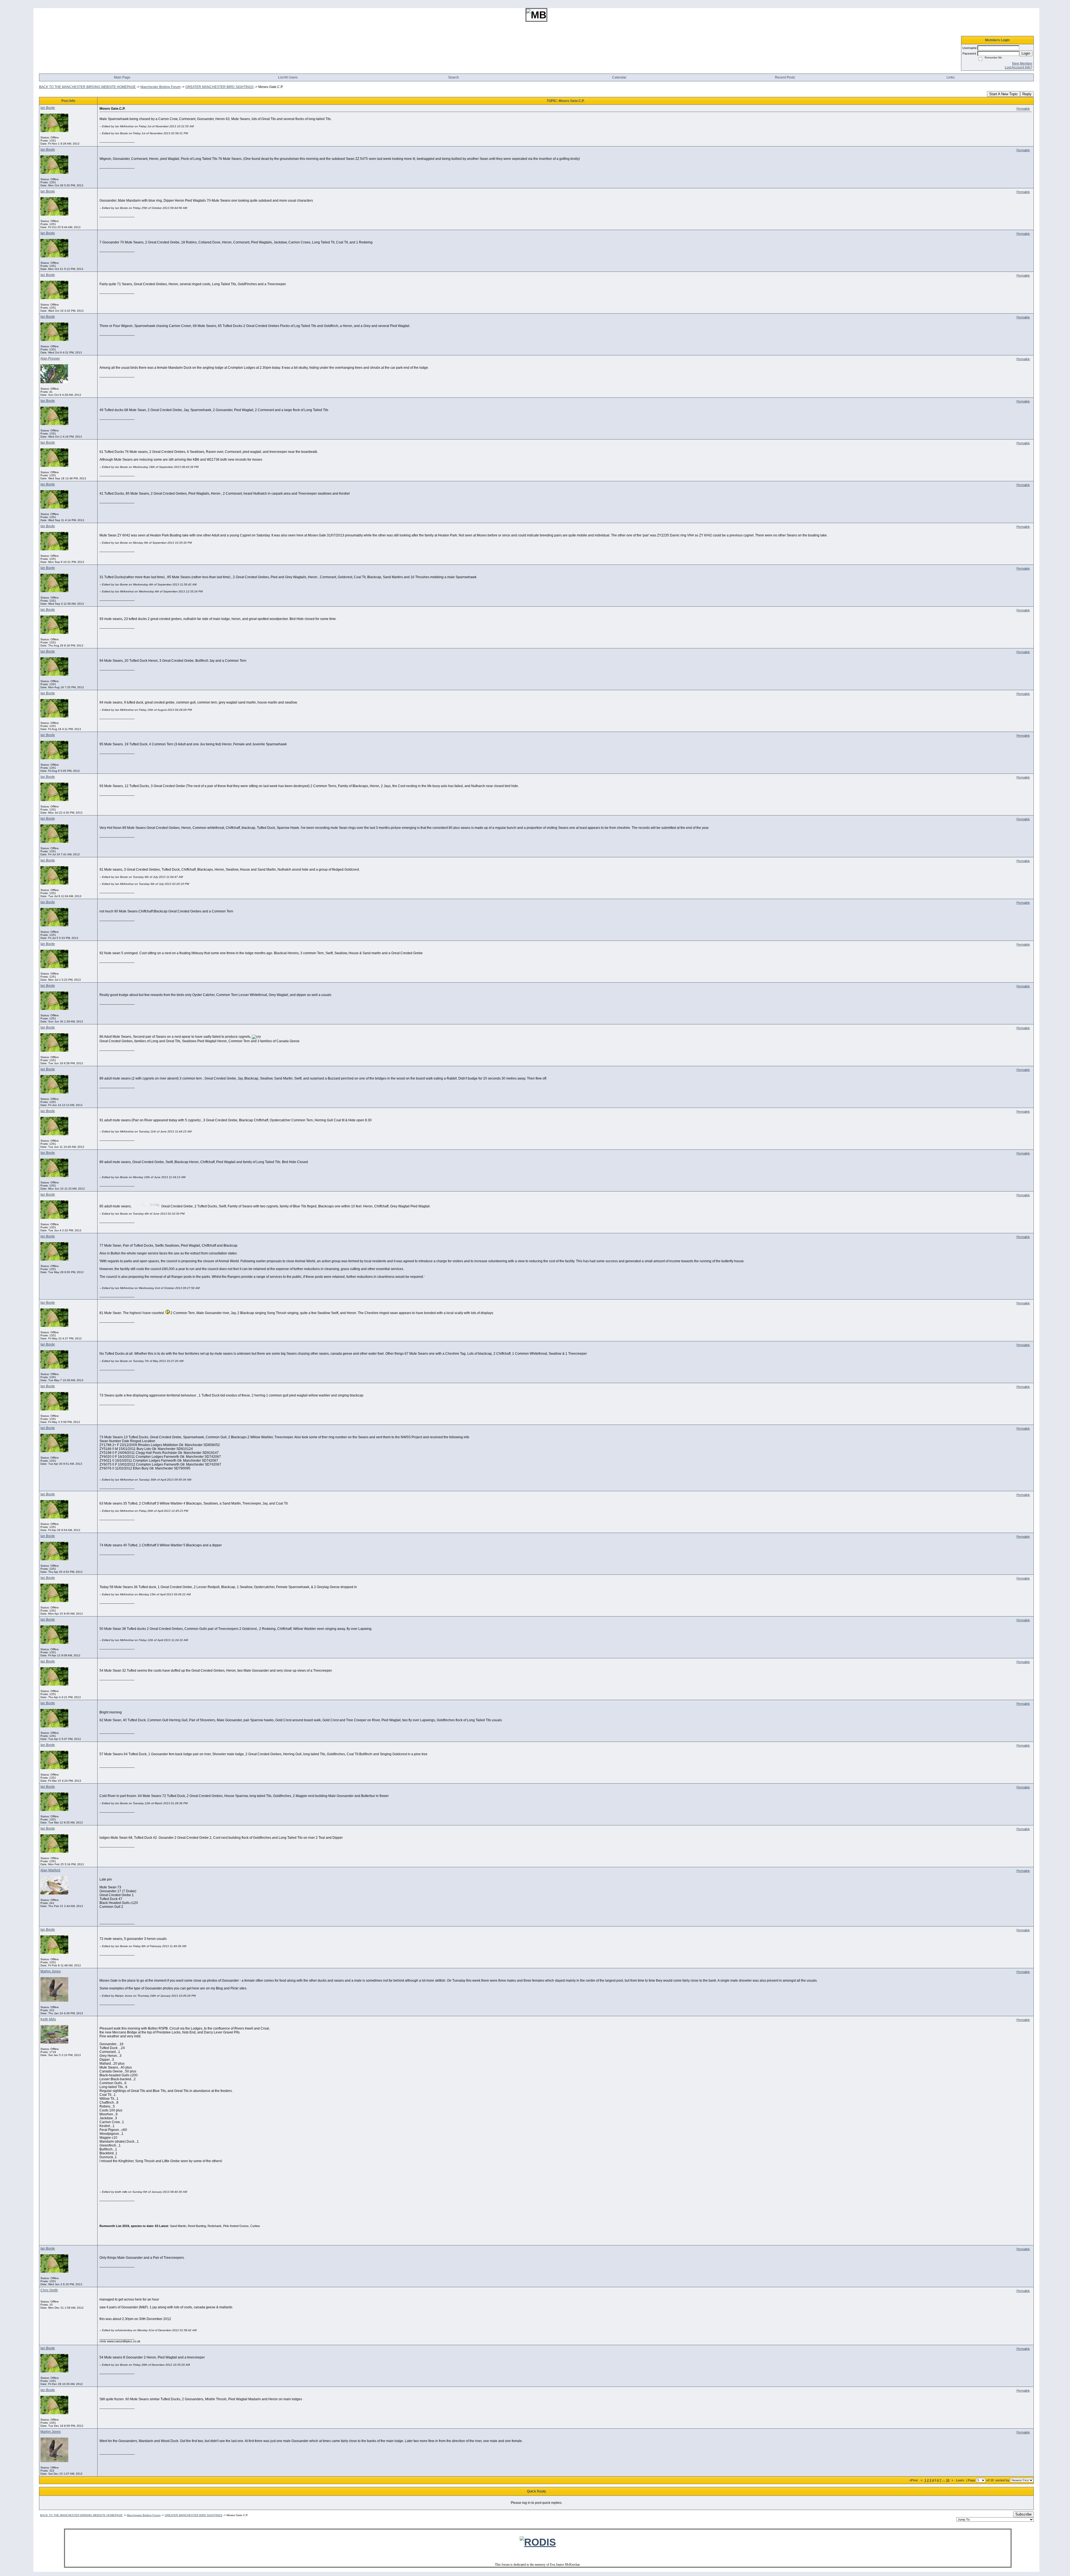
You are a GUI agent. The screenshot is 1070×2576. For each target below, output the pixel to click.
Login (1026, 53)
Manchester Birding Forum (160, 87)
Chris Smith (49, 2290)
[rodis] (538, 2542)
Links (951, 77)
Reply (1027, 94)
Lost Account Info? (1019, 67)
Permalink (1023, 109)
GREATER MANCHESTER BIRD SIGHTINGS (219, 87)
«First (914, 2480)
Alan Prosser (50, 358)
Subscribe (1023, 2514)
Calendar (619, 77)
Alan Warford (50, 1870)
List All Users (288, 77)
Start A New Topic (1004, 94)
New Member (1022, 64)
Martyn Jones (51, 1971)
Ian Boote (48, 108)
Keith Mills (48, 2019)
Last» (960, 2480)
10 (948, 2480)
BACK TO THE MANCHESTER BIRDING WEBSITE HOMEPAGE (87, 87)
